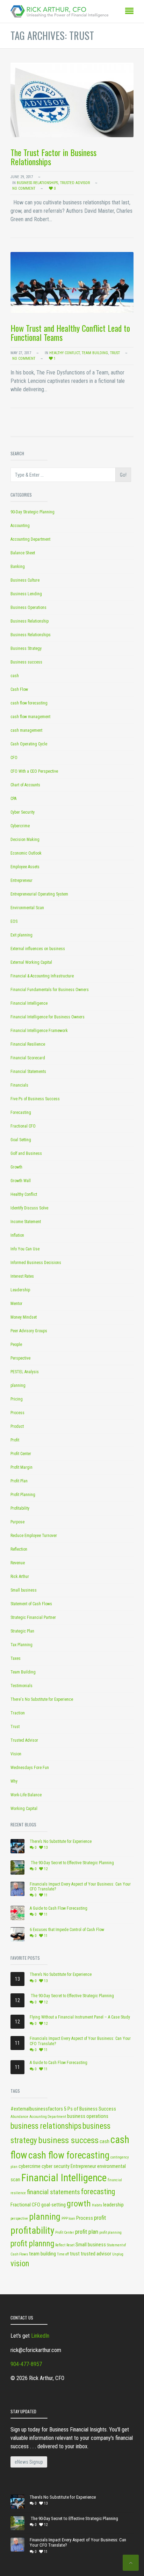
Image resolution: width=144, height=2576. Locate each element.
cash (15, 676)
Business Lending (26, 594)
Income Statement (26, 1222)
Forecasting (21, 1112)
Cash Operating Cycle (29, 744)
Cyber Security (23, 812)
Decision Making (25, 840)
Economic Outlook (26, 853)
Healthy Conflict (64, 353)
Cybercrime (20, 826)
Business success (26, 662)
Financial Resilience (28, 1044)
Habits (97, 2205)
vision (20, 2264)
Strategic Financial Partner (33, 1617)
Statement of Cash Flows (31, 1604)
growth (79, 2204)
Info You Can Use (25, 1249)
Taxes (16, 1658)
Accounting (20, 526)
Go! (123, 475)
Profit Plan (19, 1481)
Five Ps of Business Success (35, 1099)
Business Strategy (26, 648)
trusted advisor (96, 2254)
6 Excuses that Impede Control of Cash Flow (67, 1930)
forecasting (98, 2192)
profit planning (110, 2233)
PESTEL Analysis (25, 1372)
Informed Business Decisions (36, 1263)
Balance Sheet (23, 553)
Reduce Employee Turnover (34, 1536)
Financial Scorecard (28, 1058)
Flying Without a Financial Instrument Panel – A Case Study (80, 2017)
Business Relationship (30, 621)
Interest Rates (22, 1276)
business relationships (46, 2126)
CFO (14, 758)
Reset (70, 2245)
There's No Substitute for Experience (42, 1699)
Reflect (60, 2245)
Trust (115, 353)
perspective (19, 2219)
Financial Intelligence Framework (39, 1031)
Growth (16, 1167)
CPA (13, 799)
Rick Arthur (20, 1577)
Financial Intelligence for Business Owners (48, 1017)
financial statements (53, 2192)
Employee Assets (25, 867)
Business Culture (25, 580)
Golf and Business (26, 1153)
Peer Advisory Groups (29, 1331)
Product (17, 1426)
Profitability (20, 1508)
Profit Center (21, 1454)
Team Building (95, 353)
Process (17, 1413)
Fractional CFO (23, 1126)
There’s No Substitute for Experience (61, 1841)
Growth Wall (21, 1181)
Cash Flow (19, 689)
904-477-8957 (26, 2364)
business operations (88, 2116)
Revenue (18, 1563)
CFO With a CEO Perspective (34, 771)
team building (42, 2254)
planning (18, 1385)
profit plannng (32, 2244)
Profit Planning (23, 1495)
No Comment (24, 188)
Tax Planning (21, 1645)
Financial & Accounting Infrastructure (42, 976)
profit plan (87, 2232)
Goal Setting (21, 1140)
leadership (113, 2205)
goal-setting (53, 2205)
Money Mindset (24, 1317)
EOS (14, 921)
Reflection (19, 1549)
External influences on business (38, 949)
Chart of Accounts (25, 785)
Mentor (16, 1304)
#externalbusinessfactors (37, 2109)
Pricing (17, 1399)
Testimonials (21, 1686)
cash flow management (30, 717)
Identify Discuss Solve (29, 1208)
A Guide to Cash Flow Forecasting (59, 1908)
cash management (26, 730)
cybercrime (30, 2166)
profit (100, 2218)
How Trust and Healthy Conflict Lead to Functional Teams (70, 332)
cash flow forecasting (29, 703)
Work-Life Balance (26, 1795)
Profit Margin (21, 1467)
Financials (19, 1085)
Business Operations (28, 608)
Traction (18, 1713)
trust (75, 2254)
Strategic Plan (22, 1631)
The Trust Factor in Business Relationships (53, 157)
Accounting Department (30, 539)
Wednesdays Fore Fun (30, 1768)
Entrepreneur (21, 880)
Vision (16, 1754)
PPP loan (68, 2219)
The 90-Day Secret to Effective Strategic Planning (72, 1863)
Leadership (20, 1290)
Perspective (20, 1358)
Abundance (19, 2117)
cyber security (56, 2166)
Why (14, 1781)
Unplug (118, 2254)
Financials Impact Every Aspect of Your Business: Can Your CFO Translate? (80, 1887)
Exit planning (21, 935)
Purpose (17, 1522)
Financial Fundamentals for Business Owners (50, 990)
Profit (15, 1440)
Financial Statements (28, 1072)
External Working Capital (31, 962)
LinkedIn (40, 2336)
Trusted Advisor (75, 183)
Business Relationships (37, 183)
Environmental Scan (27, 908)
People (16, 1345)
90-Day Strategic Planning (33, 512)
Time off (63, 2254)
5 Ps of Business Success (90, 2109)
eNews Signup (29, 2462)
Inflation (17, 1235)
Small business (24, 1590)
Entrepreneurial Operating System (39, 894)
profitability (32, 2231)
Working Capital (24, 1809)
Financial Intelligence (29, 1003)
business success (68, 2140)
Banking (18, 567)
